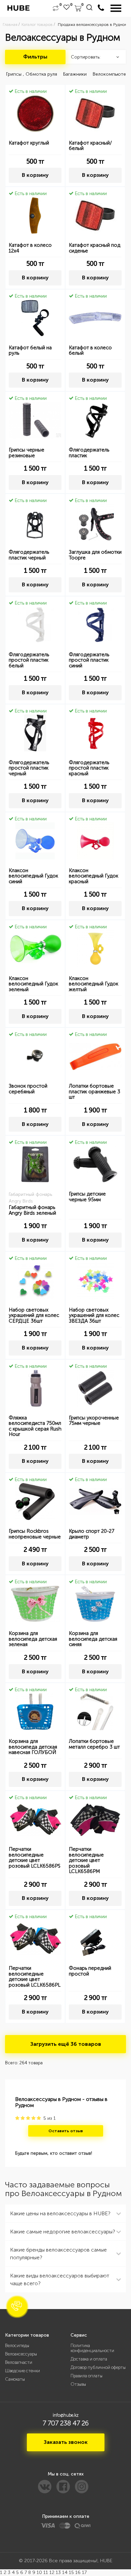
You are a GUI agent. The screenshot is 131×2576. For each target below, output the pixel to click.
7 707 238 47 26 (66, 2423)
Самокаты (15, 2379)
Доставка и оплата (89, 2359)
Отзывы (78, 2384)
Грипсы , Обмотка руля (32, 74)
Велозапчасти (19, 2362)
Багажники (75, 74)
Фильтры (35, 57)
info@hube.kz (66, 2415)
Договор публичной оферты (98, 2367)
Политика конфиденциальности (92, 2348)
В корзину (35, 175)
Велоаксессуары (21, 2354)
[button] (17, 2307)
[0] (56, 8)
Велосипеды (17, 2346)
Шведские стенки (23, 2371)
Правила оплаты (86, 2376)
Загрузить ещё (66, 2044)
